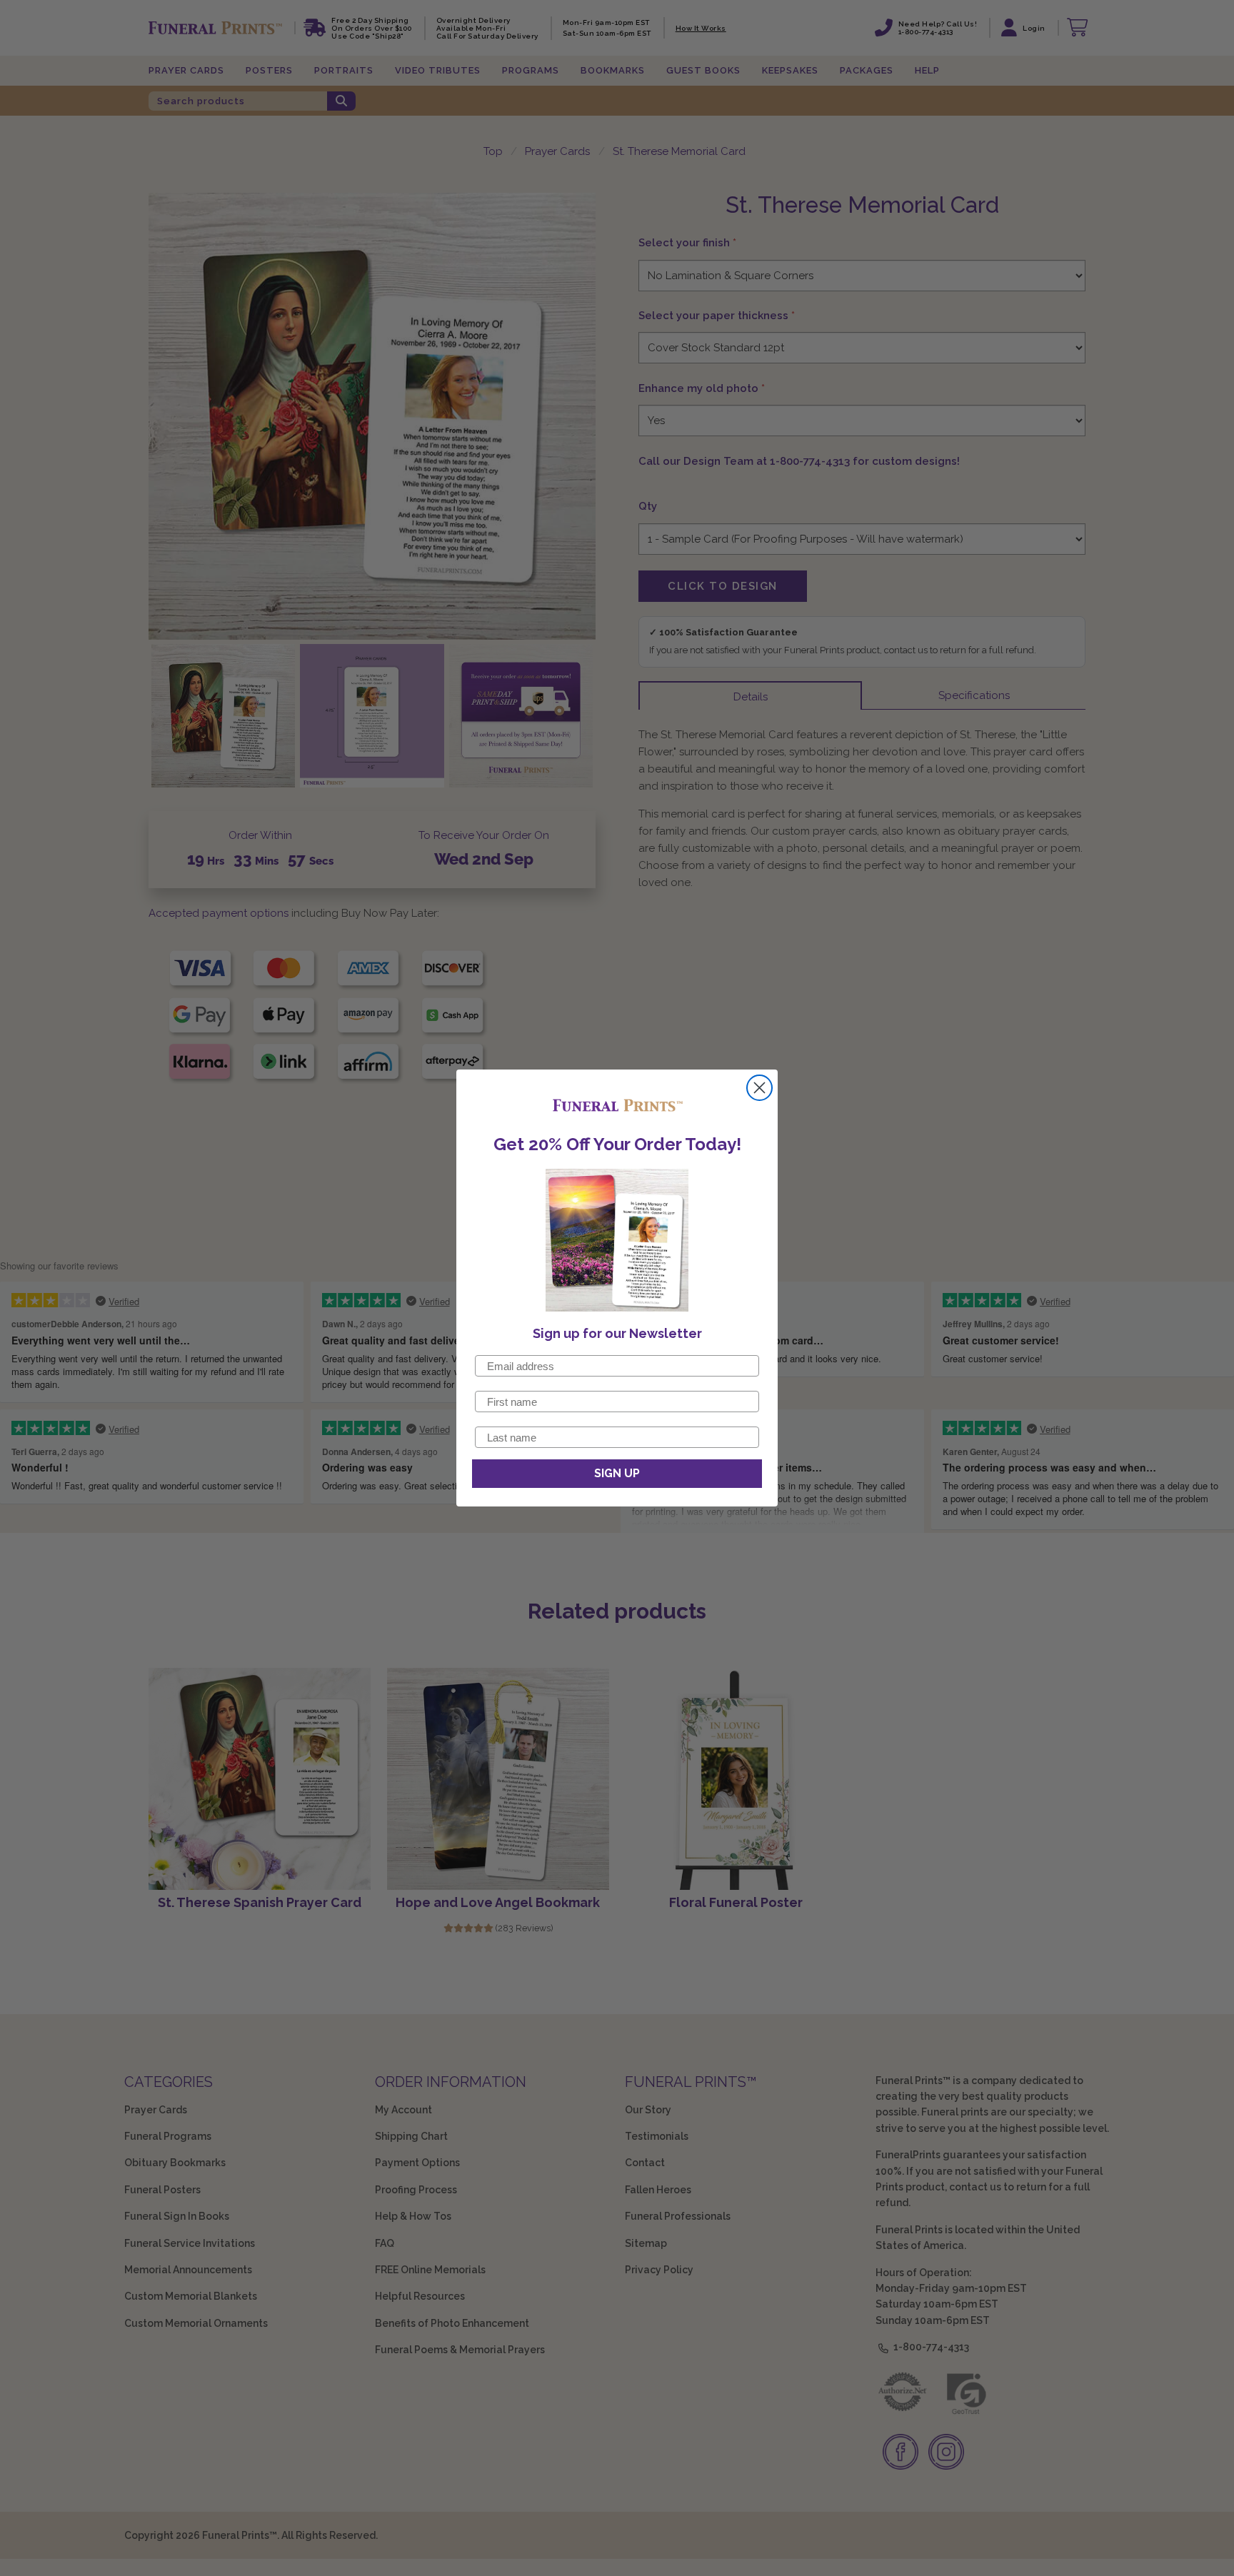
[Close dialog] (759, 1088)
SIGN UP (617, 1473)
